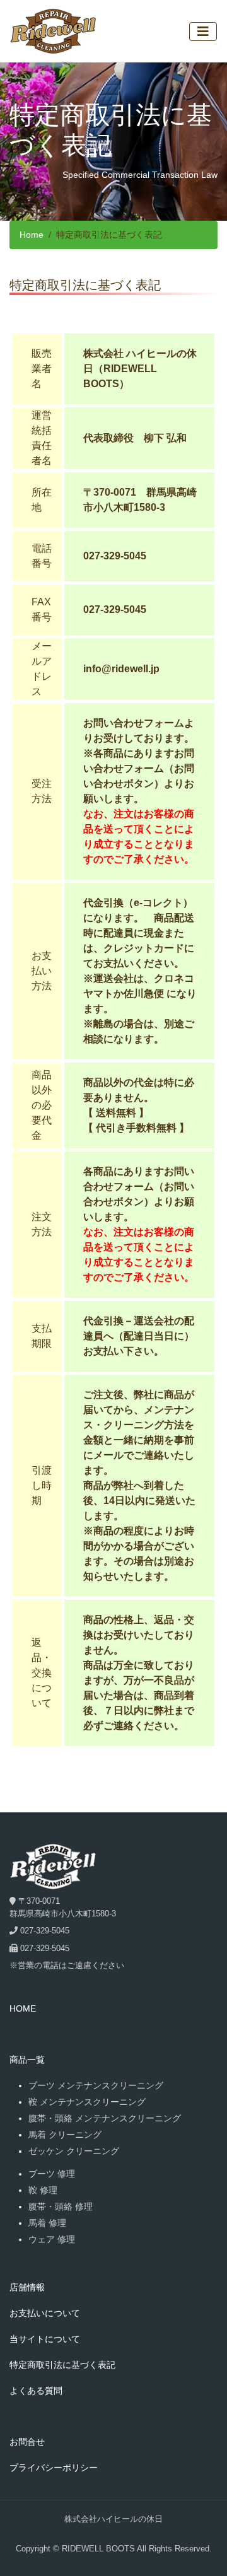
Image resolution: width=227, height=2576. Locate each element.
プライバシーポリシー (54, 2468)
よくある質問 (36, 2391)
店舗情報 (27, 2287)
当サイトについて (45, 2339)
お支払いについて (45, 2313)
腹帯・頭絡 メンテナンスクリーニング (105, 2118)
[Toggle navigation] (203, 32)
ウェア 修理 (52, 2239)
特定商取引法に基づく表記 (62, 2365)
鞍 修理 (43, 2190)
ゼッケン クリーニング (74, 2151)
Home (32, 235)
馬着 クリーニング (65, 2135)
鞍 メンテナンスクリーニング (87, 2102)
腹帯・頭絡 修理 (61, 2206)
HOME (23, 2008)
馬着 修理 (47, 2223)
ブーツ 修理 (52, 2174)
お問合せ (27, 2442)
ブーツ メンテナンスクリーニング (96, 2085)
